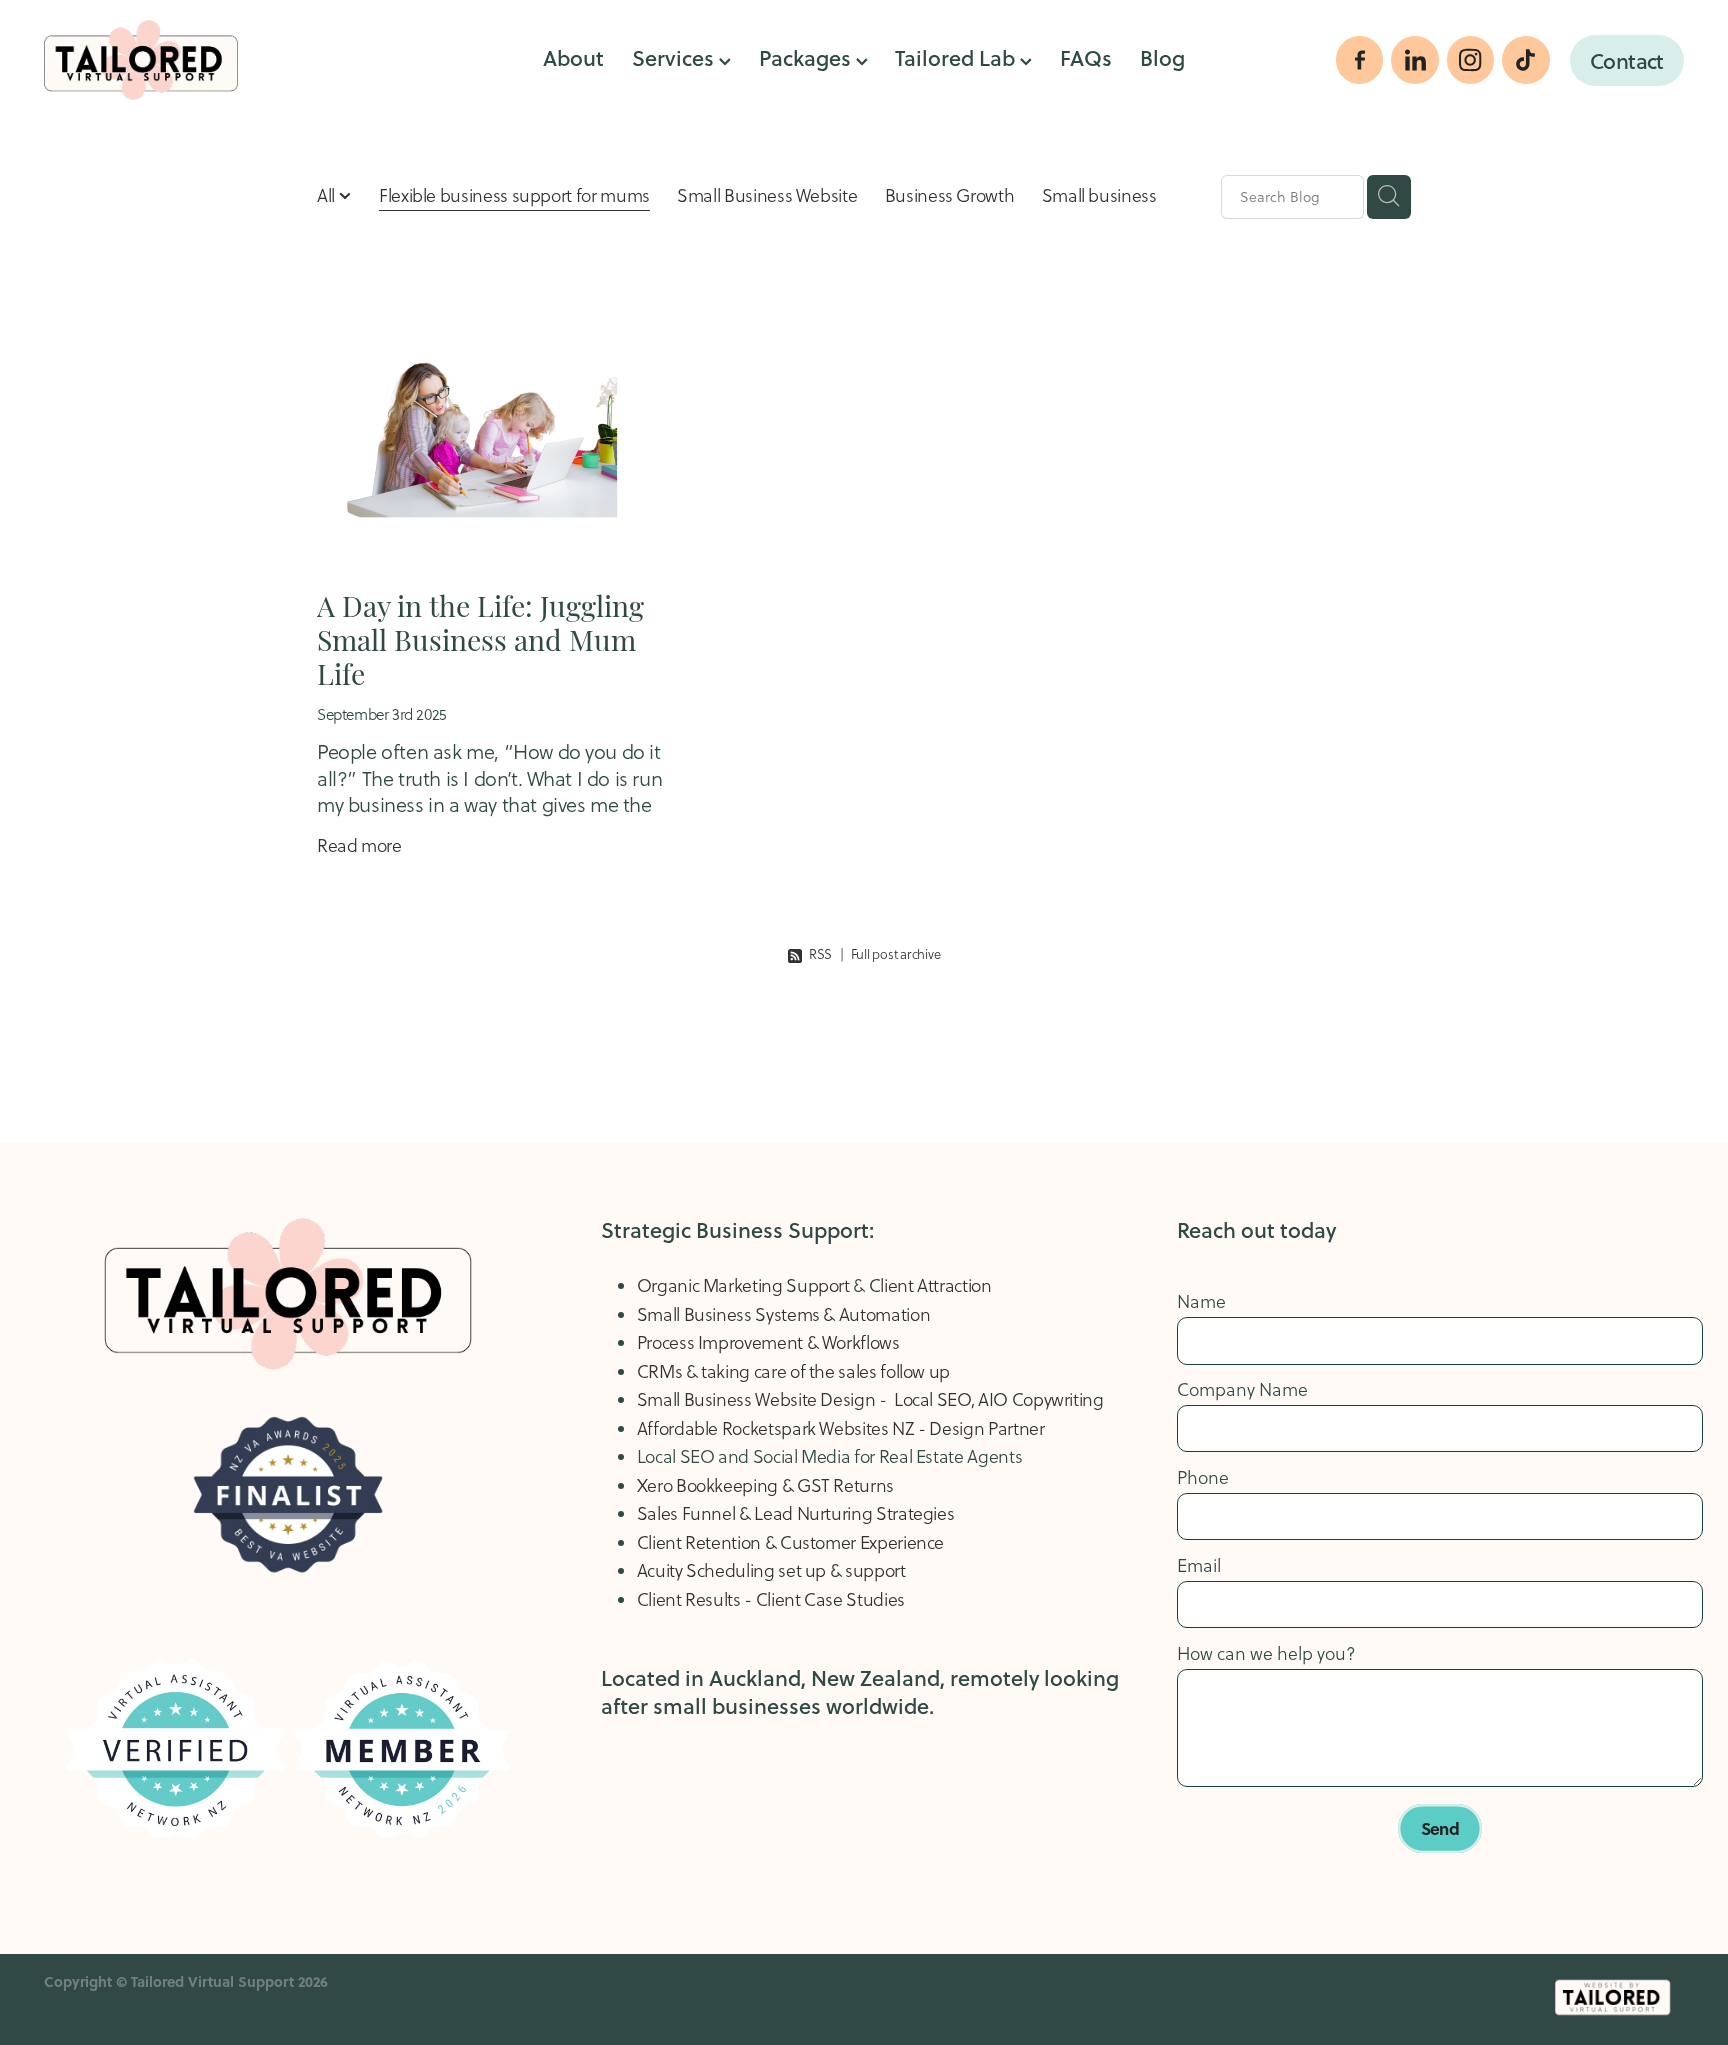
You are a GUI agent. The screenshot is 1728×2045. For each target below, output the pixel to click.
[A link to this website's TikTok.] (1526, 60)
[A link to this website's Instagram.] (1471, 60)
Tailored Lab (957, 57)
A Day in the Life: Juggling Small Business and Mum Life (480, 638)
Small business (1099, 195)
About (573, 57)
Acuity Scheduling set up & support (771, 1570)
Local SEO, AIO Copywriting (999, 1399)
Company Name (1242, 1390)
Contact (1627, 60)
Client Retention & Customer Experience (792, 1542)
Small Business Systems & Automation (784, 1314)
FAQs (1086, 57)
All (328, 195)
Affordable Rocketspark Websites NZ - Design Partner (841, 1428)
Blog (1162, 57)
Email (1199, 1566)
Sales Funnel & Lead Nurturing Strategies (796, 1513)
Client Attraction (930, 1285)
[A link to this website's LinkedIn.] (1415, 60)
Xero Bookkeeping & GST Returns (765, 1485)
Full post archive (896, 954)
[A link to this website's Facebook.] (1360, 60)
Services (675, 57)
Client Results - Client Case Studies (771, 1599)
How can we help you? (1266, 1654)
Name (1201, 1302)
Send (1440, 1828)
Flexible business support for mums (514, 195)
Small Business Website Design (758, 1399)
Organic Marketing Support (743, 1285)
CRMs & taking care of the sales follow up (793, 1371)
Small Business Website (767, 195)
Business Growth (950, 195)
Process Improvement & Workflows (768, 1342)
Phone (1203, 1478)
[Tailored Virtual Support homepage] (208, 60)
